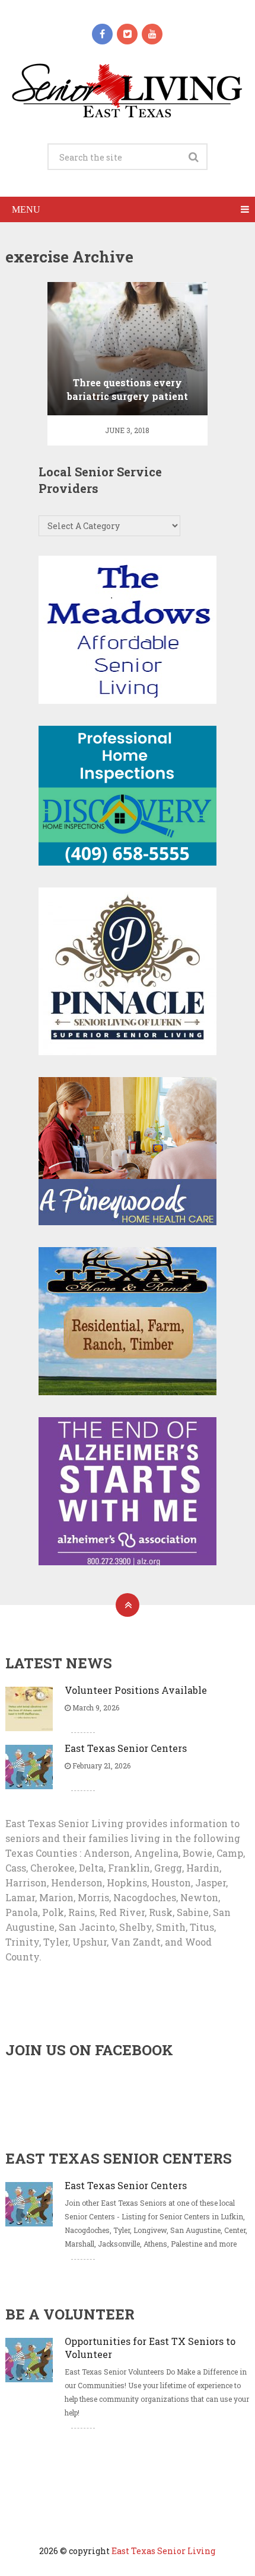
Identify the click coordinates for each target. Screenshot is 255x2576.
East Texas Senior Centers (126, 1748)
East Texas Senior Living (163, 2551)
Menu (26, 209)
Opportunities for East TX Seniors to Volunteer (150, 2348)
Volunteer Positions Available (136, 1690)
